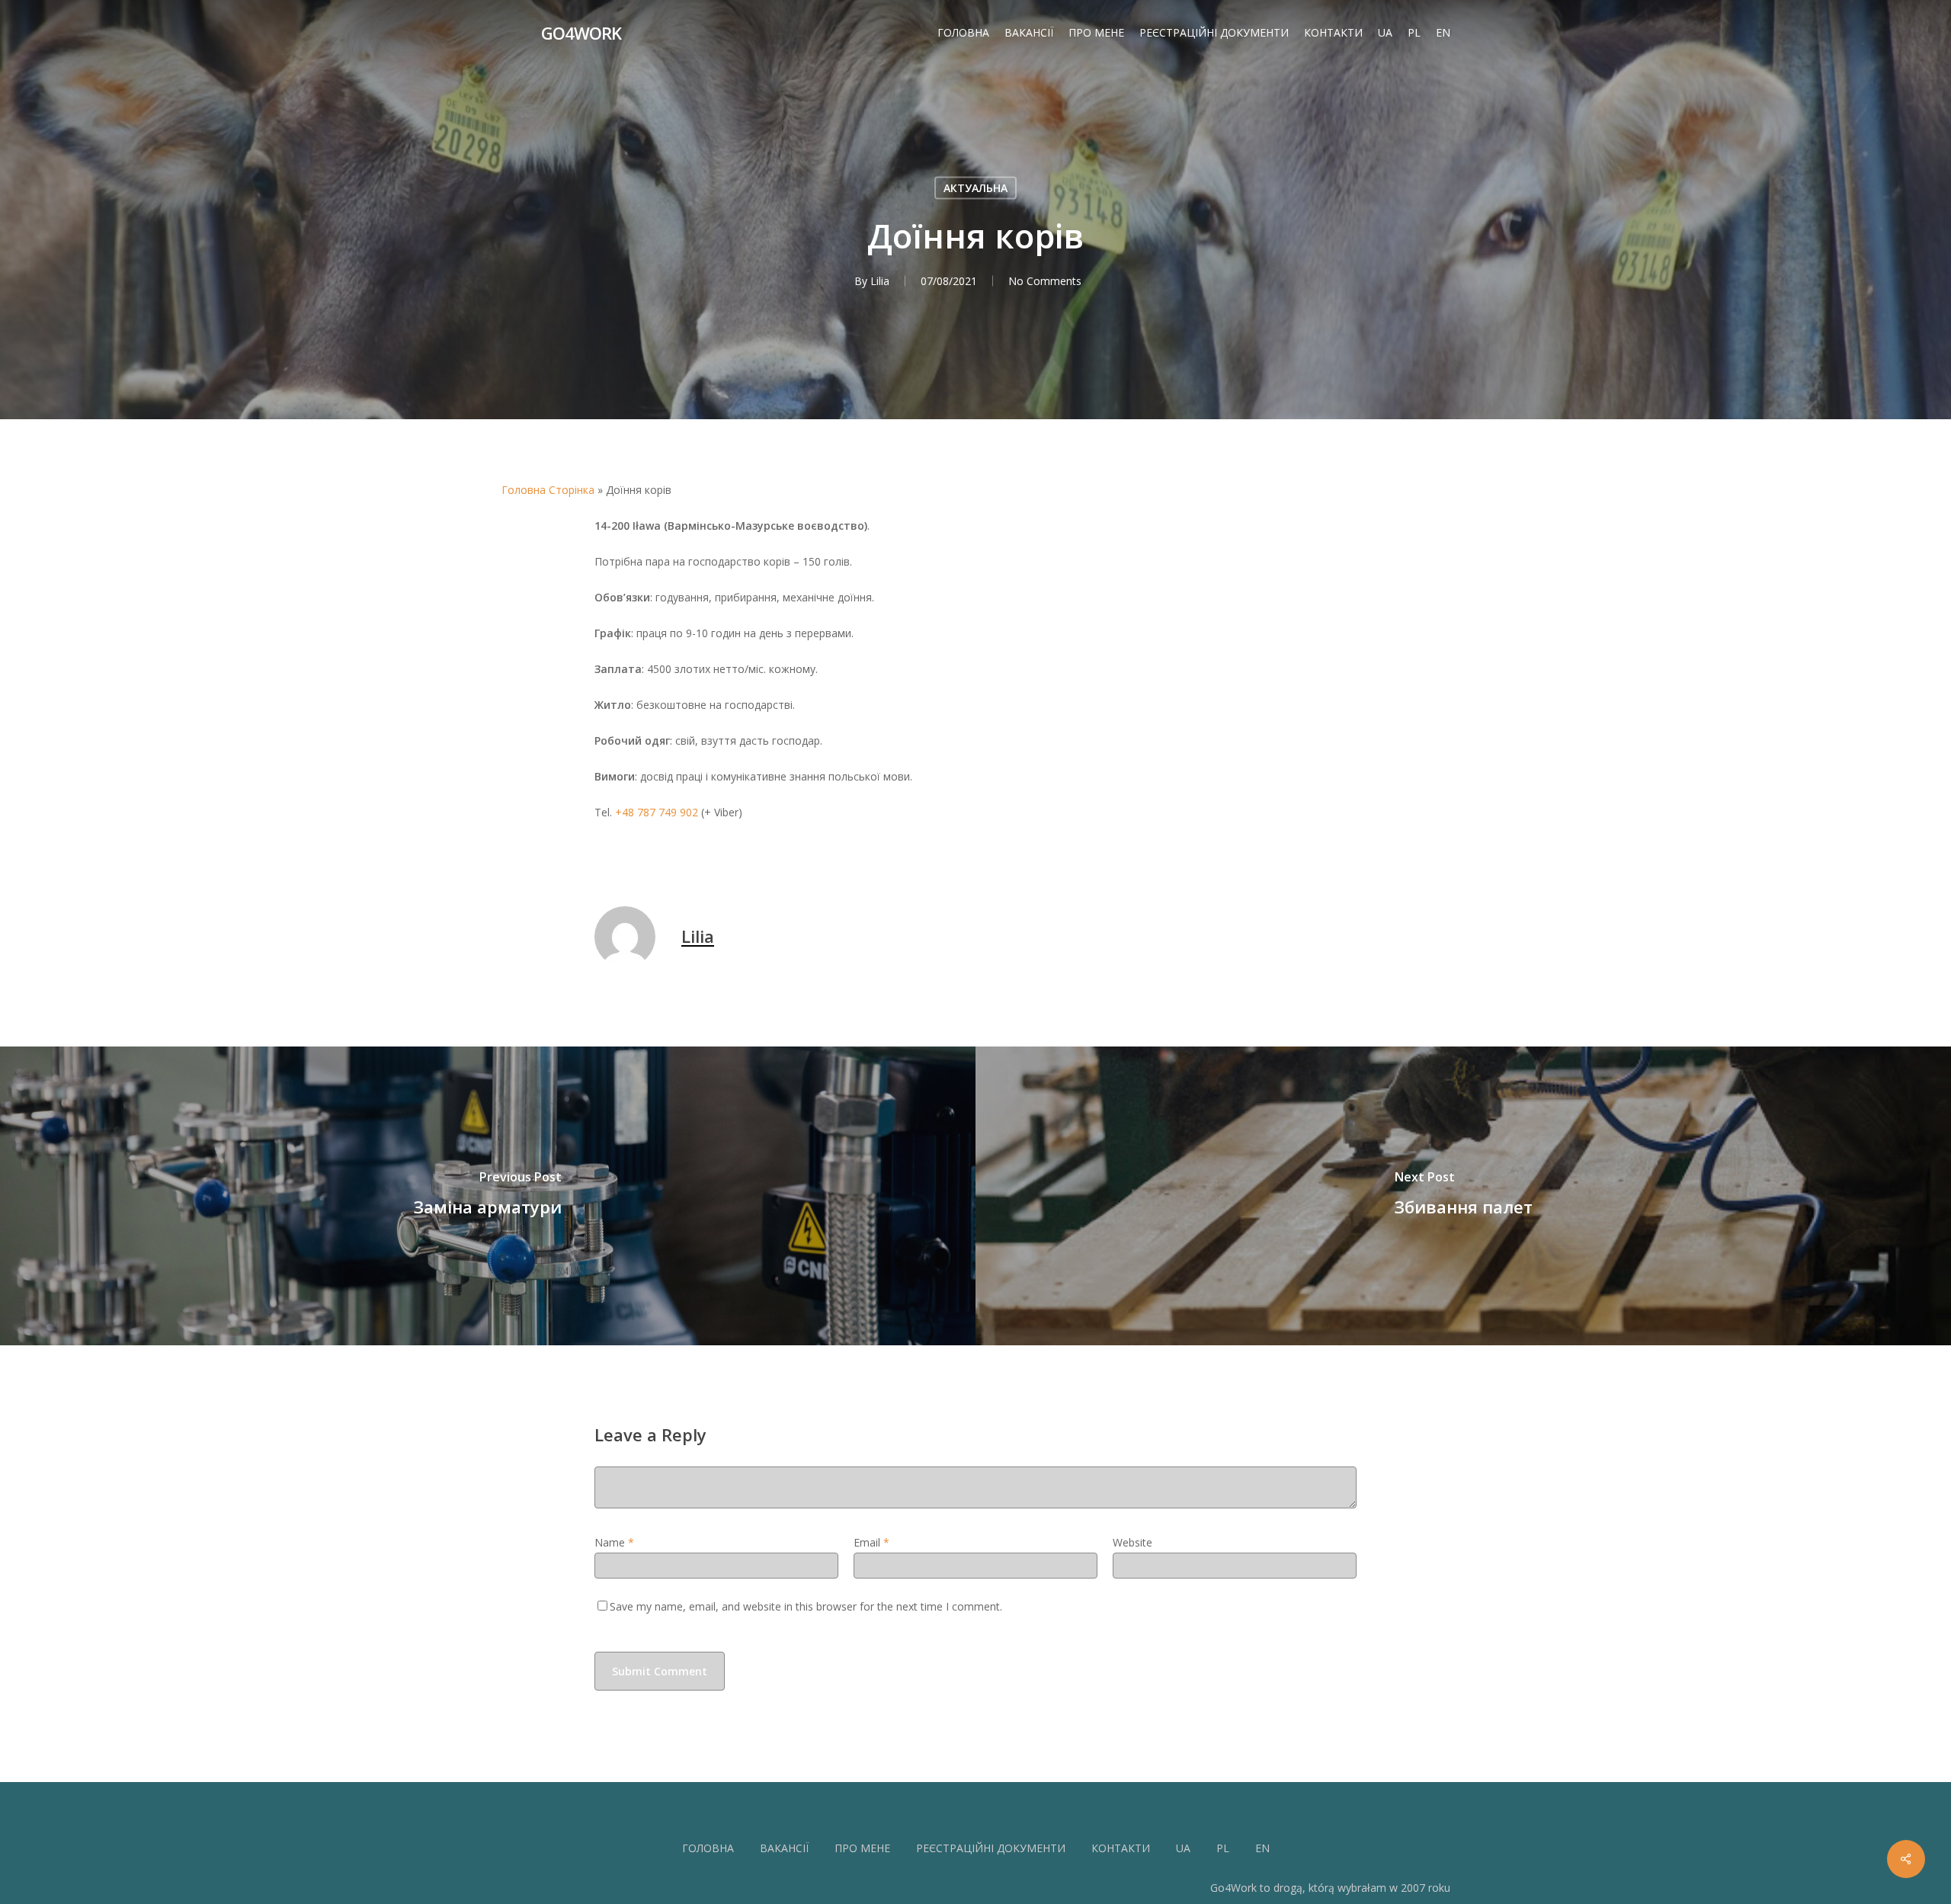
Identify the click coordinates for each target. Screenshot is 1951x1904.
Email (871, 1542)
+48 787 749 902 (657, 812)
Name (614, 1542)
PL (1223, 1848)
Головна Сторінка (548, 490)
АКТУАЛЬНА (975, 188)
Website (1132, 1542)
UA (1183, 1848)
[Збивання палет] (1463, 1196)
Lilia (880, 281)
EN (1262, 1848)
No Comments (1045, 281)
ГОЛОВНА (708, 1848)
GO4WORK (581, 33)
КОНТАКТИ (1121, 1848)
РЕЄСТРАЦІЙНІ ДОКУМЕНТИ (991, 1848)
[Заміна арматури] (488, 1196)
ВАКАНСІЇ (784, 1848)
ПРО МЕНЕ (862, 1848)
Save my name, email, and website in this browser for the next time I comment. (806, 1606)
